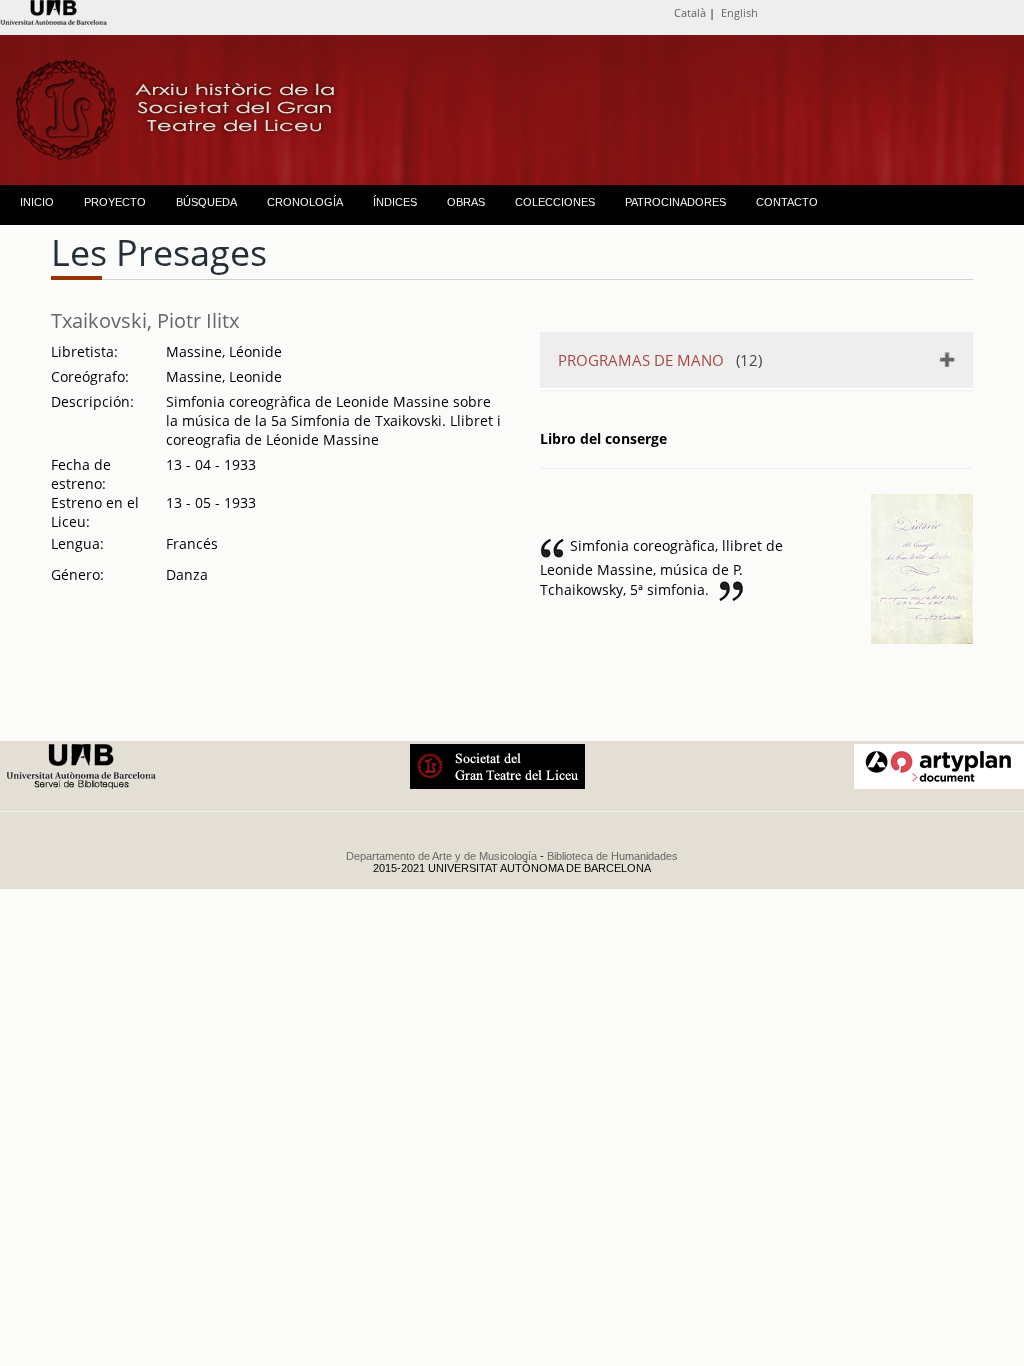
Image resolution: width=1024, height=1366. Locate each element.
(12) (660, 360)
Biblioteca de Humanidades (612, 856)
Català (690, 12)
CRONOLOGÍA (305, 202)
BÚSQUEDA (206, 202)
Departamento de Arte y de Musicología (441, 856)
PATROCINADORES (675, 202)
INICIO (37, 202)
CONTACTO (787, 202)
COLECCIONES (555, 202)
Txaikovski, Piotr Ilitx (145, 320)
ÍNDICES (395, 202)
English (739, 12)
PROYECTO (115, 202)
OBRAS (466, 202)
